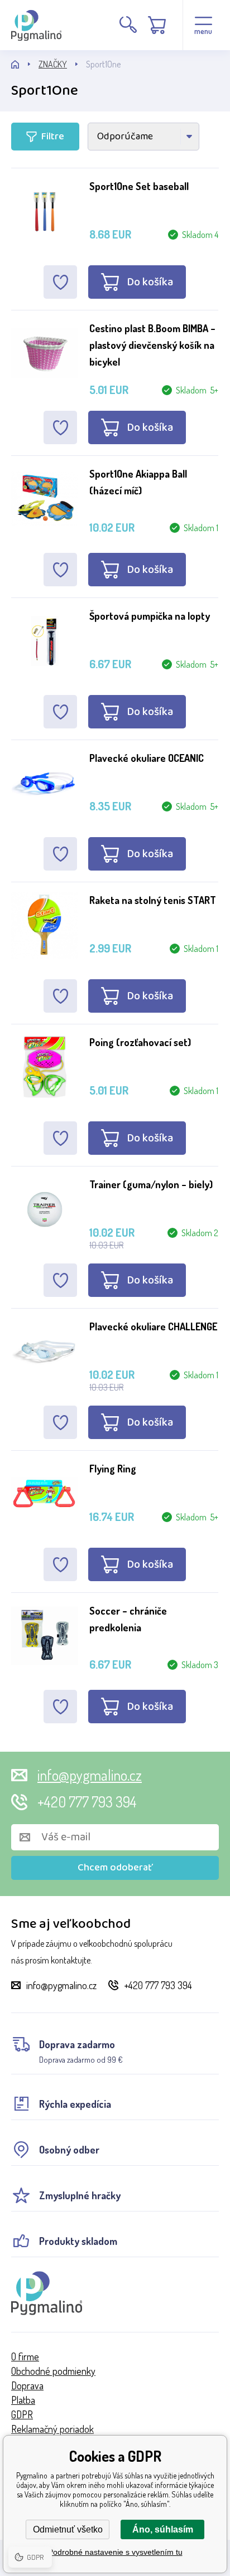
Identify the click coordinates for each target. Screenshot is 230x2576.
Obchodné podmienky (53, 2371)
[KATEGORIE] (25, 64)
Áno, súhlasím (163, 2529)
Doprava (27, 2385)
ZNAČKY (53, 64)
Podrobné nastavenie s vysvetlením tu (115, 2552)
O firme (25, 2356)
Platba (23, 2400)
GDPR (22, 2414)
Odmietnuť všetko (68, 2529)
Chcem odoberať (115, 1868)
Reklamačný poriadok (52, 2429)
